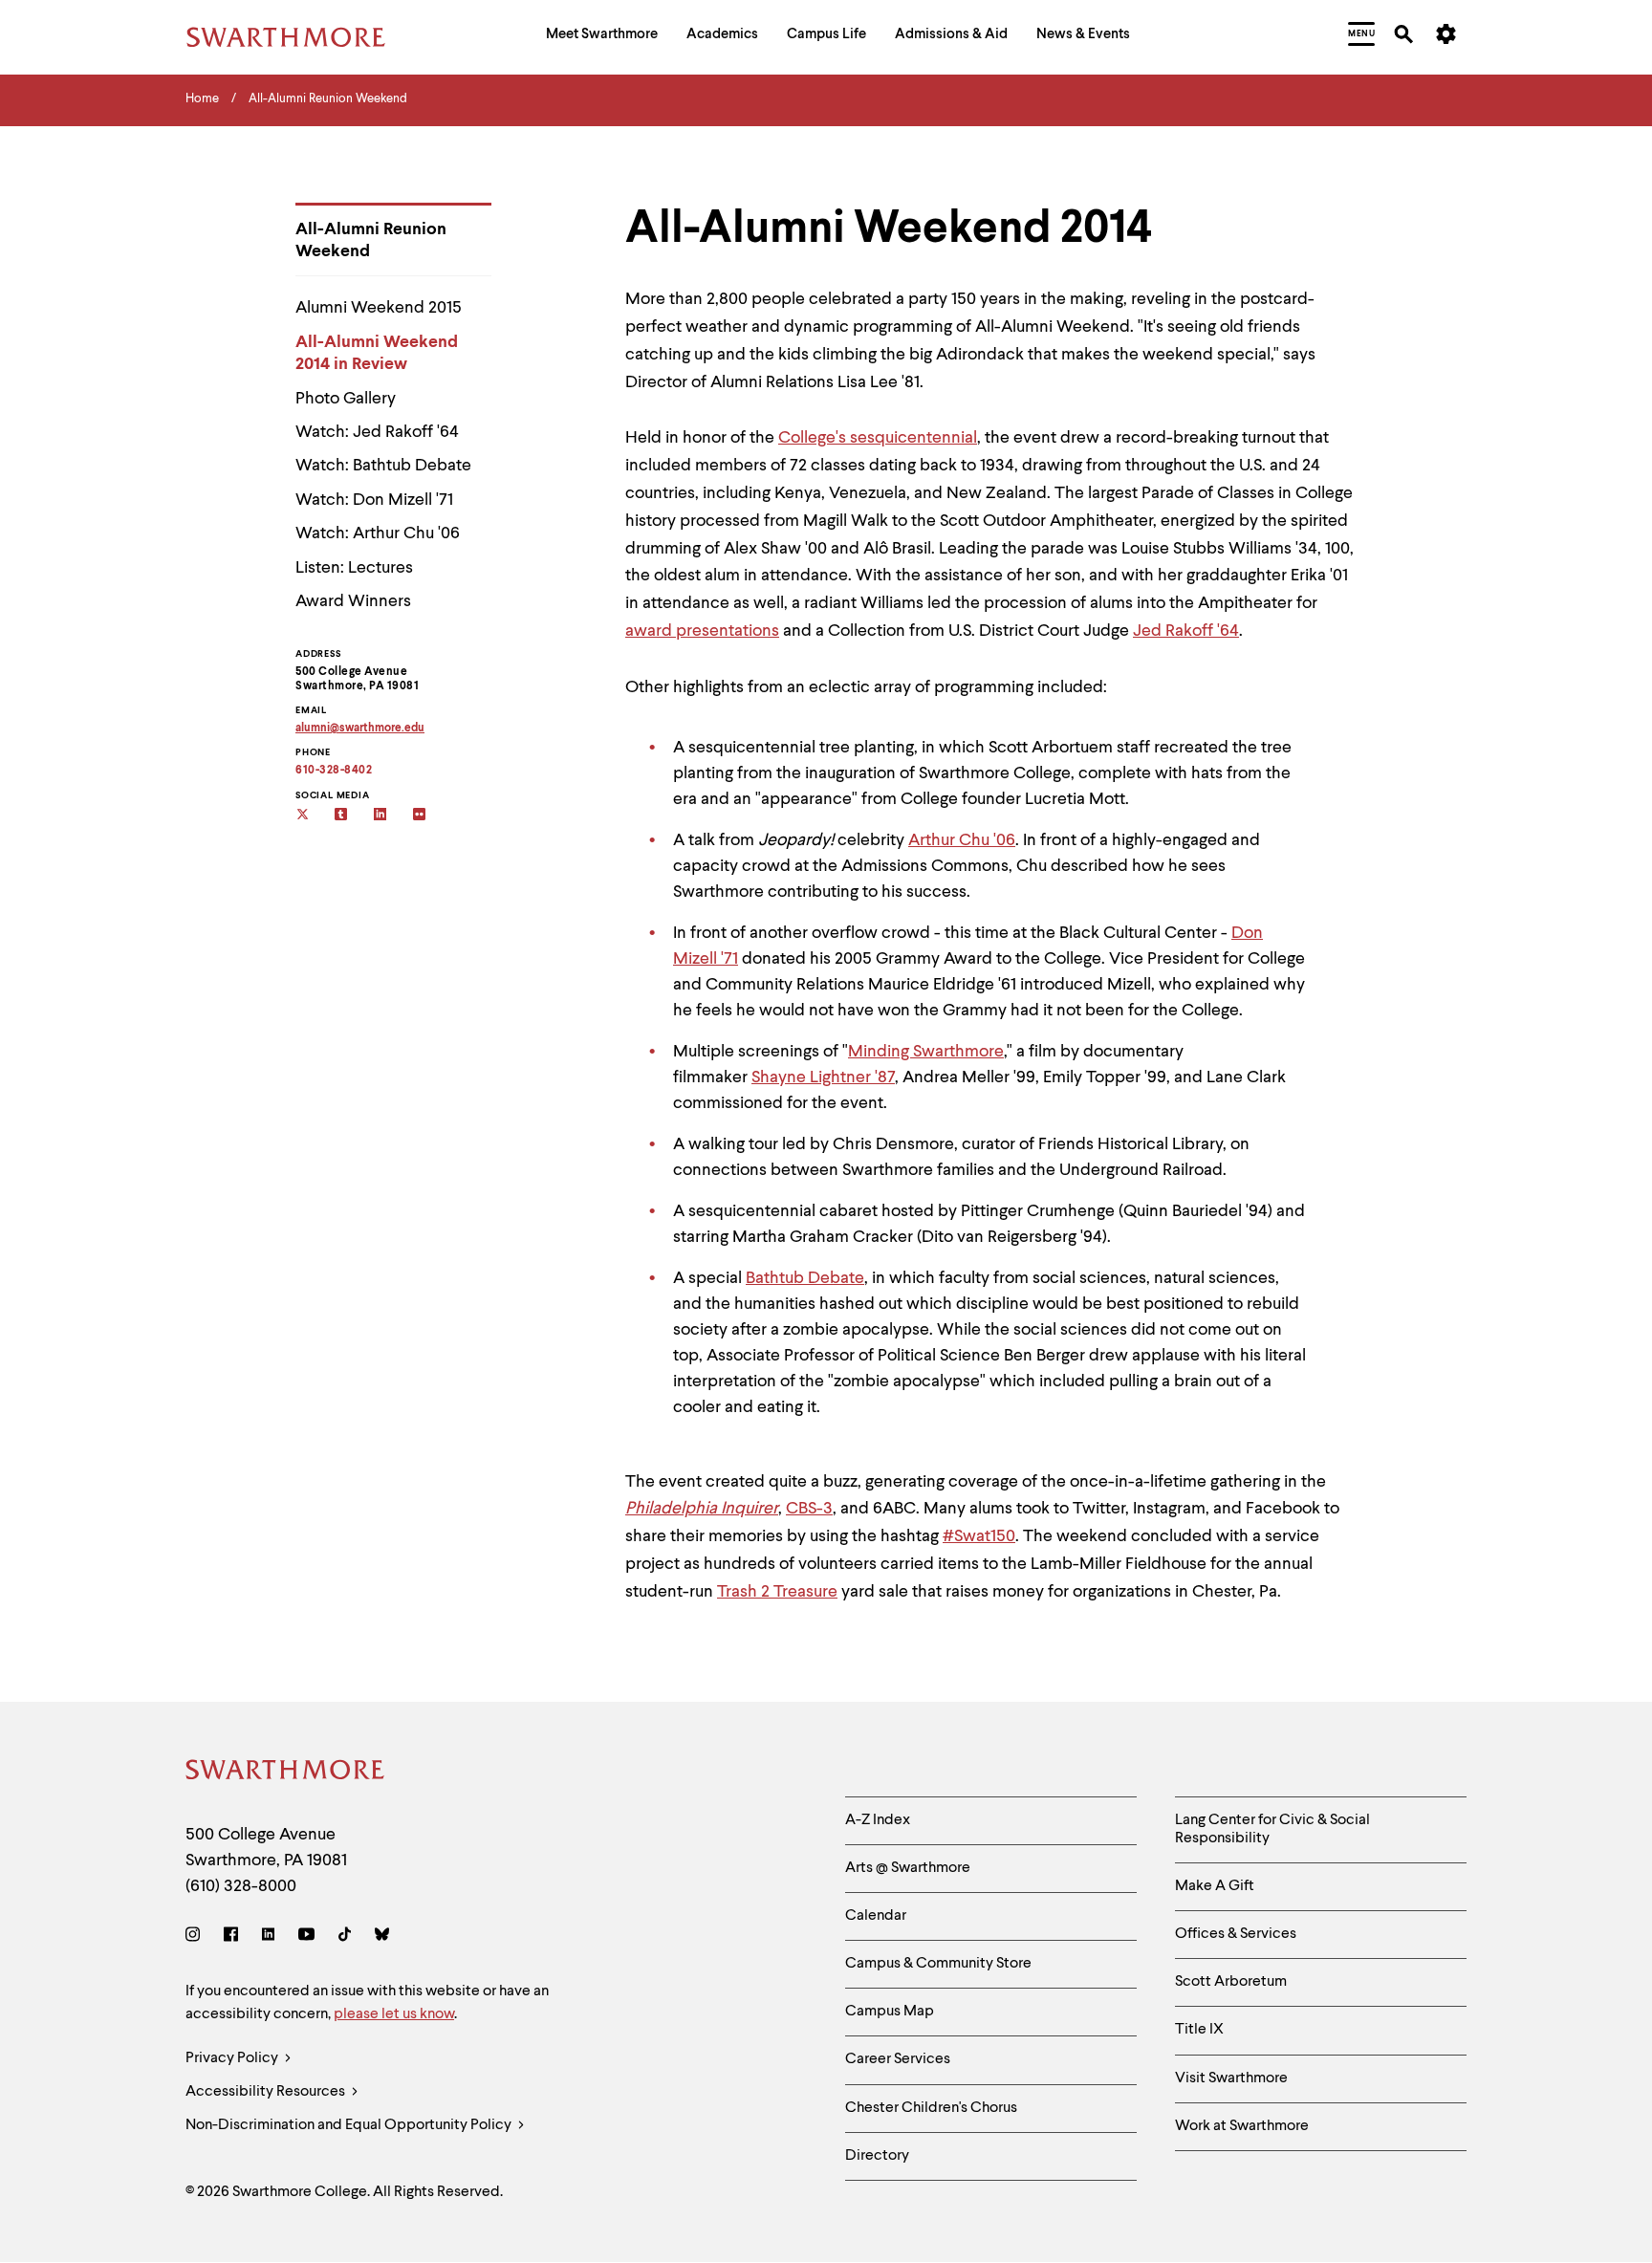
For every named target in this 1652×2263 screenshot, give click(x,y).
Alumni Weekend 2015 (379, 308)
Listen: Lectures (354, 568)
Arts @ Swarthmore (908, 1868)
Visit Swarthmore (1231, 2078)
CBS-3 (809, 1509)
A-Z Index (878, 1820)
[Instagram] (196, 1937)
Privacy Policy (233, 2058)
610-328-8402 (334, 771)
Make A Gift (1215, 1886)
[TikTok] (345, 1937)
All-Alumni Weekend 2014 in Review (377, 353)
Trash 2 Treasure (777, 1592)
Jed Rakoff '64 (1186, 631)
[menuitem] (602, 37)
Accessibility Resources (267, 2092)
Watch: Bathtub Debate (383, 466)
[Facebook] (231, 1937)
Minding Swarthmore (926, 1052)
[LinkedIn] (268, 1937)
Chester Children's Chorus (931, 2108)
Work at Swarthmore (1242, 2126)
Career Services (898, 2059)
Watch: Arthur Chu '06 (378, 533)
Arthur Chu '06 (962, 840)
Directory (877, 2156)
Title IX (1199, 2030)
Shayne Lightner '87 (823, 1077)
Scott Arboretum (1231, 1982)
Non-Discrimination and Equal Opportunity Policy (350, 2125)
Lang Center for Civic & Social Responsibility (1272, 1829)
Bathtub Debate (805, 1278)
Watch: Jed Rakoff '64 (377, 432)
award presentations (702, 631)
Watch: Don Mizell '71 (374, 500)
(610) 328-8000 (241, 1886)
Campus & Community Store (938, 1964)
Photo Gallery (346, 399)
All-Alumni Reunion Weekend (371, 240)
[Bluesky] (382, 1937)
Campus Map (890, 2012)
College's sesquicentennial (878, 438)
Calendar (876, 1916)
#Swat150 (979, 1536)
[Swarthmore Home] (286, 1773)
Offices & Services (1236, 1934)
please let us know (394, 2014)
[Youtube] (306, 1937)
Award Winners (353, 601)
